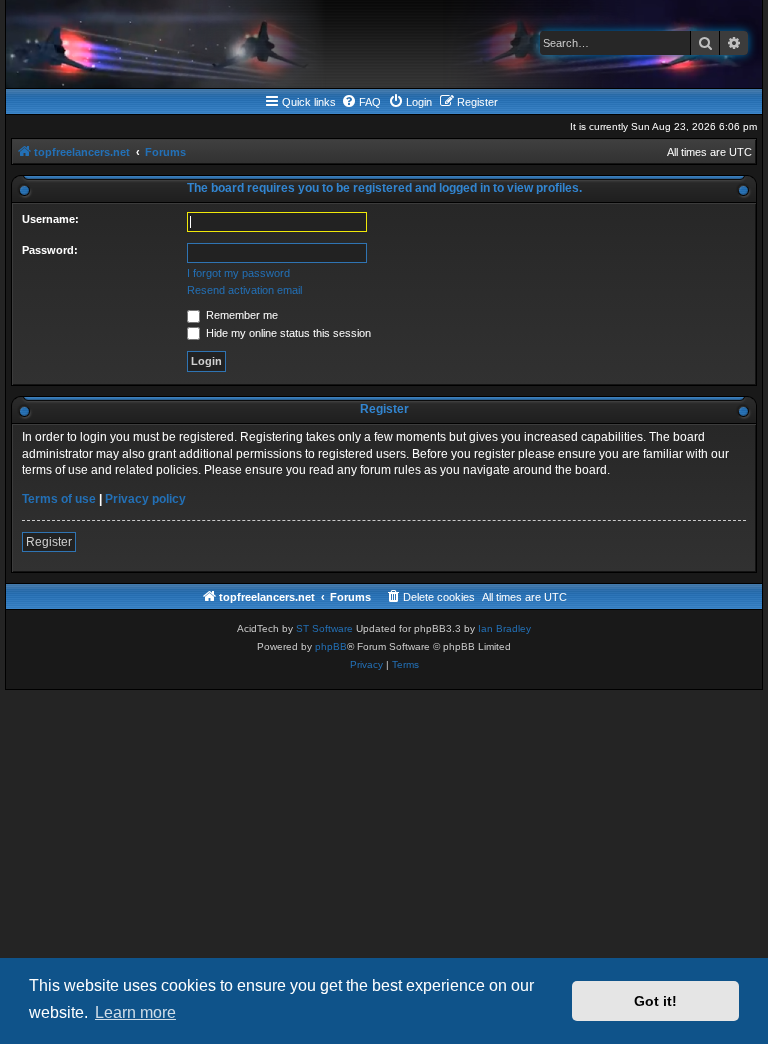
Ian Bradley (504, 628)
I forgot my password (238, 273)
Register (49, 542)
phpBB (331, 646)
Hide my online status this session (287, 333)
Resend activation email (244, 290)
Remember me (240, 315)
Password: (50, 250)
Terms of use (59, 499)
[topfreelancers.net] (384, 44)
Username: (50, 219)
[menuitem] (361, 102)
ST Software (324, 628)
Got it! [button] (655, 1001)
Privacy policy (145, 499)
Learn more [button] (135, 1012)
